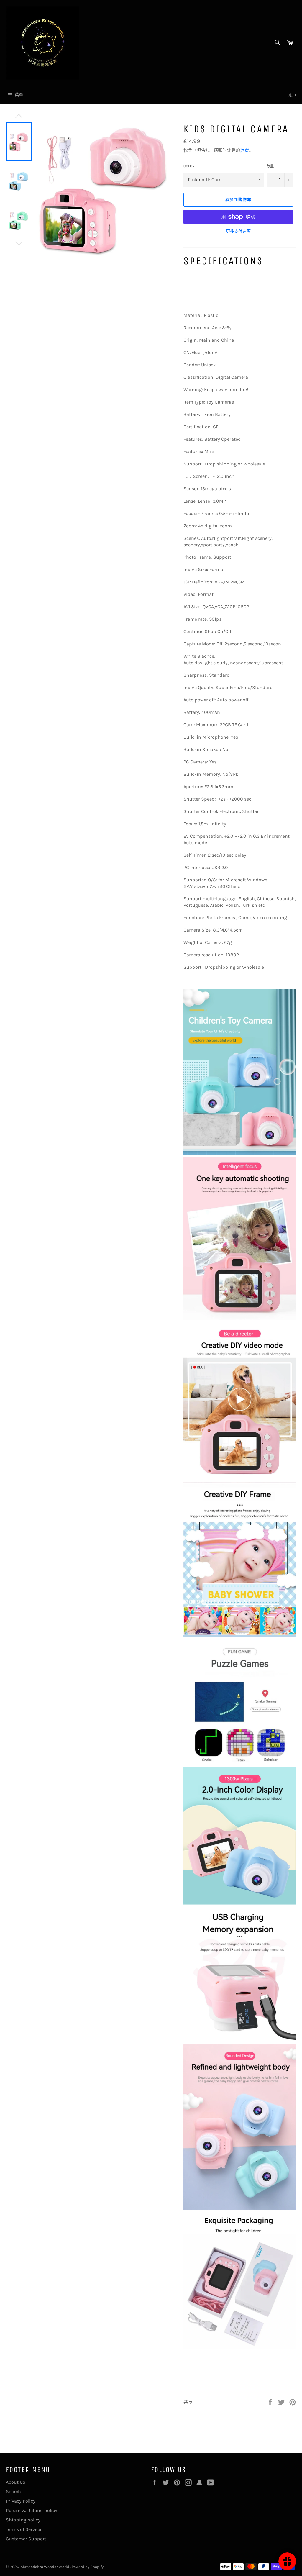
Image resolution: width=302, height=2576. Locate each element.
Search (13, 2491)
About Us (15, 2482)
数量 (270, 166)
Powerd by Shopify (88, 2567)
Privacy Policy (21, 2501)
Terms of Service (23, 2529)
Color (189, 166)
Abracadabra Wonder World (45, 2567)
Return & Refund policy (32, 2510)
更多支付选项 (238, 231)
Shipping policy (23, 2520)
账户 (292, 95)
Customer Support (26, 2539)
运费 (244, 150)
